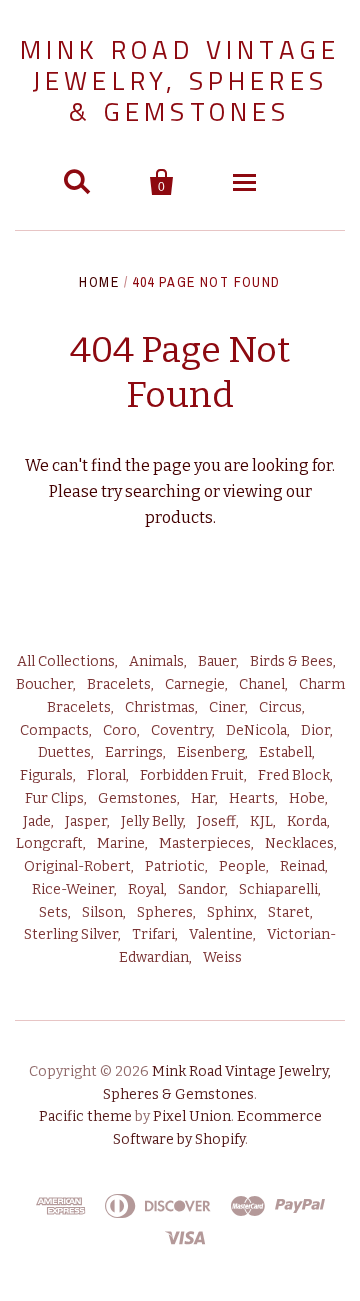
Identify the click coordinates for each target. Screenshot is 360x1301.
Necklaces (299, 843)
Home (99, 282)
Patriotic (175, 866)
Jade (37, 821)
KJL (261, 821)
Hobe (307, 798)
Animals (156, 661)
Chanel (262, 684)
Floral (106, 775)
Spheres (165, 912)
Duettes (64, 752)
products (179, 517)
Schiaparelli (278, 889)
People (242, 866)
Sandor (201, 889)
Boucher (44, 684)
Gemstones (137, 798)
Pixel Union (192, 1116)
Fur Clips (54, 798)
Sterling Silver (71, 934)
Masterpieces (205, 843)
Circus (280, 707)
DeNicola (256, 730)
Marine (121, 843)
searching (163, 491)
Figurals (46, 775)
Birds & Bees (291, 661)
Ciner (227, 707)
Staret (289, 912)
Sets (53, 912)
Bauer (217, 661)
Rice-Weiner (73, 889)
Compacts (54, 730)
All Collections (66, 661)
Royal (146, 889)
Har (203, 798)
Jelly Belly (152, 821)
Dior (315, 730)
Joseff (216, 821)
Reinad (302, 866)
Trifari (153, 934)
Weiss (222, 957)
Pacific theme (85, 1116)
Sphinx (230, 912)
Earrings (134, 752)
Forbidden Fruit (192, 775)
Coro (120, 730)
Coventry (181, 730)
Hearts (252, 798)
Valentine (221, 934)
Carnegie (195, 684)
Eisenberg (211, 752)
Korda (307, 821)
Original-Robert (77, 866)
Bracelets (119, 684)
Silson (102, 912)
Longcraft (49, 843)
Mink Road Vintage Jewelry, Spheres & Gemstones (180, 80)
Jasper (86, 821)
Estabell (285, 752)
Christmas (160, 707)
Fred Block (294, 775)
